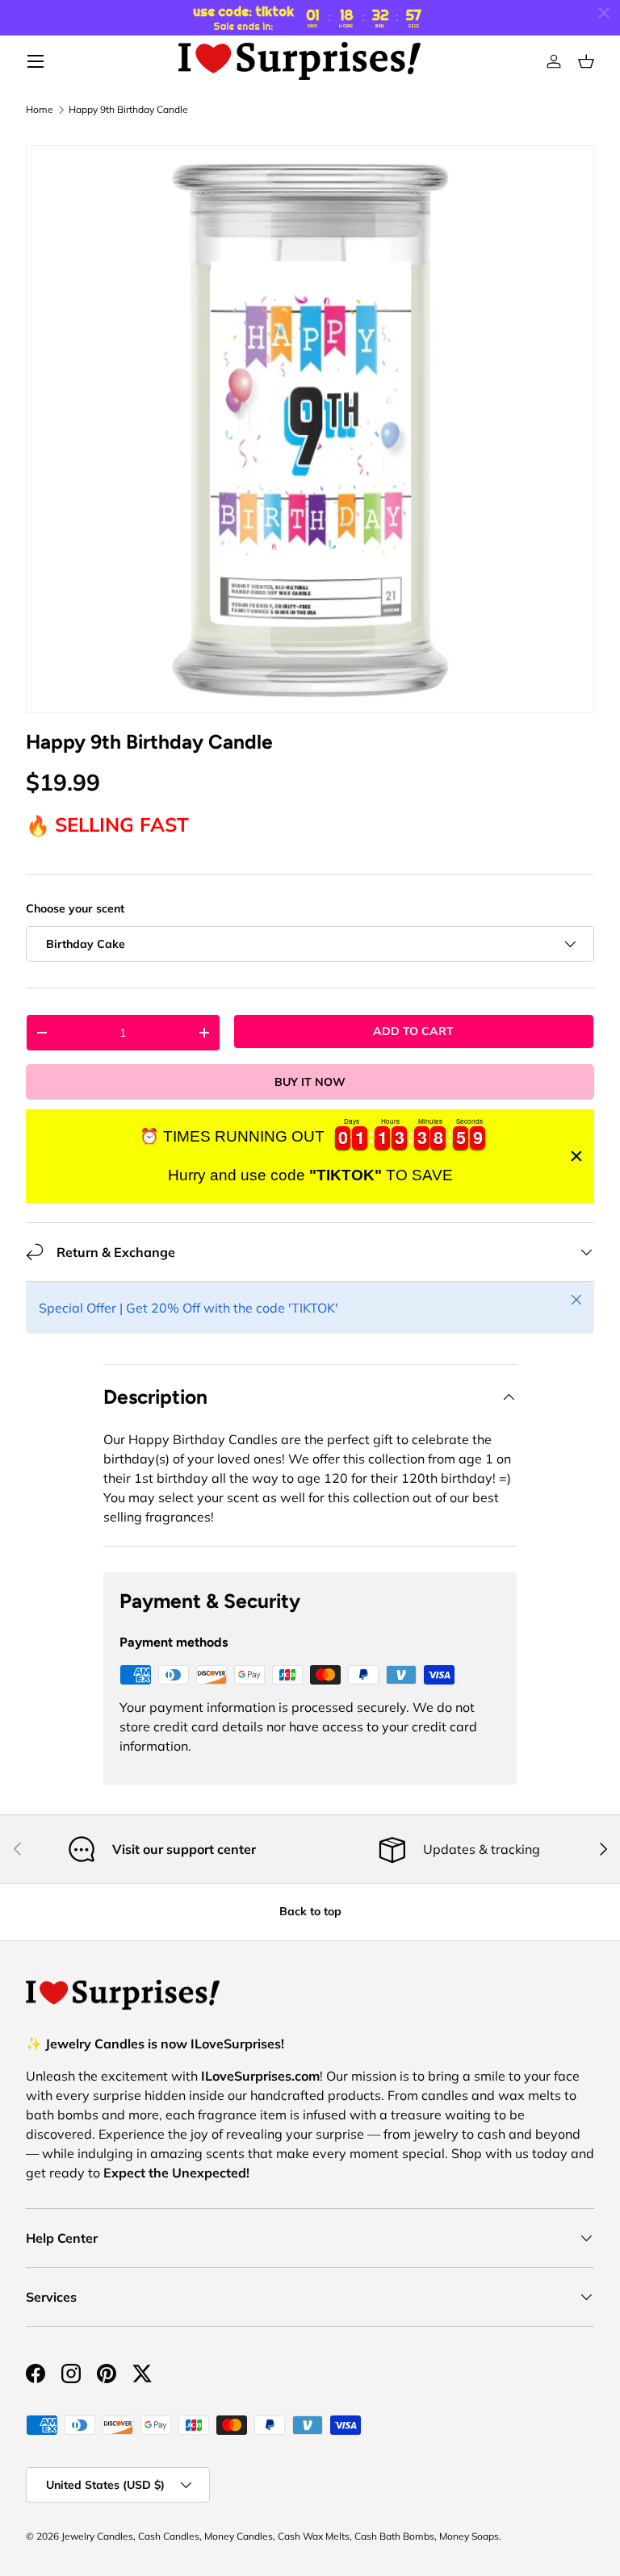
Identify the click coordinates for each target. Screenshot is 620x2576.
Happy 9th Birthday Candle (128, 110)
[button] (586, 61)
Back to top (310, 1911)
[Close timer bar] (604, 13)
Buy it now (310, 1082)
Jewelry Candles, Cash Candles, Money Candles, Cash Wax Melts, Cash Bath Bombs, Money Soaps (280, 2536)
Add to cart (413, 1031)
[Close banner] (576, 1156)
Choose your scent (75, 908)
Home (40, 110)
